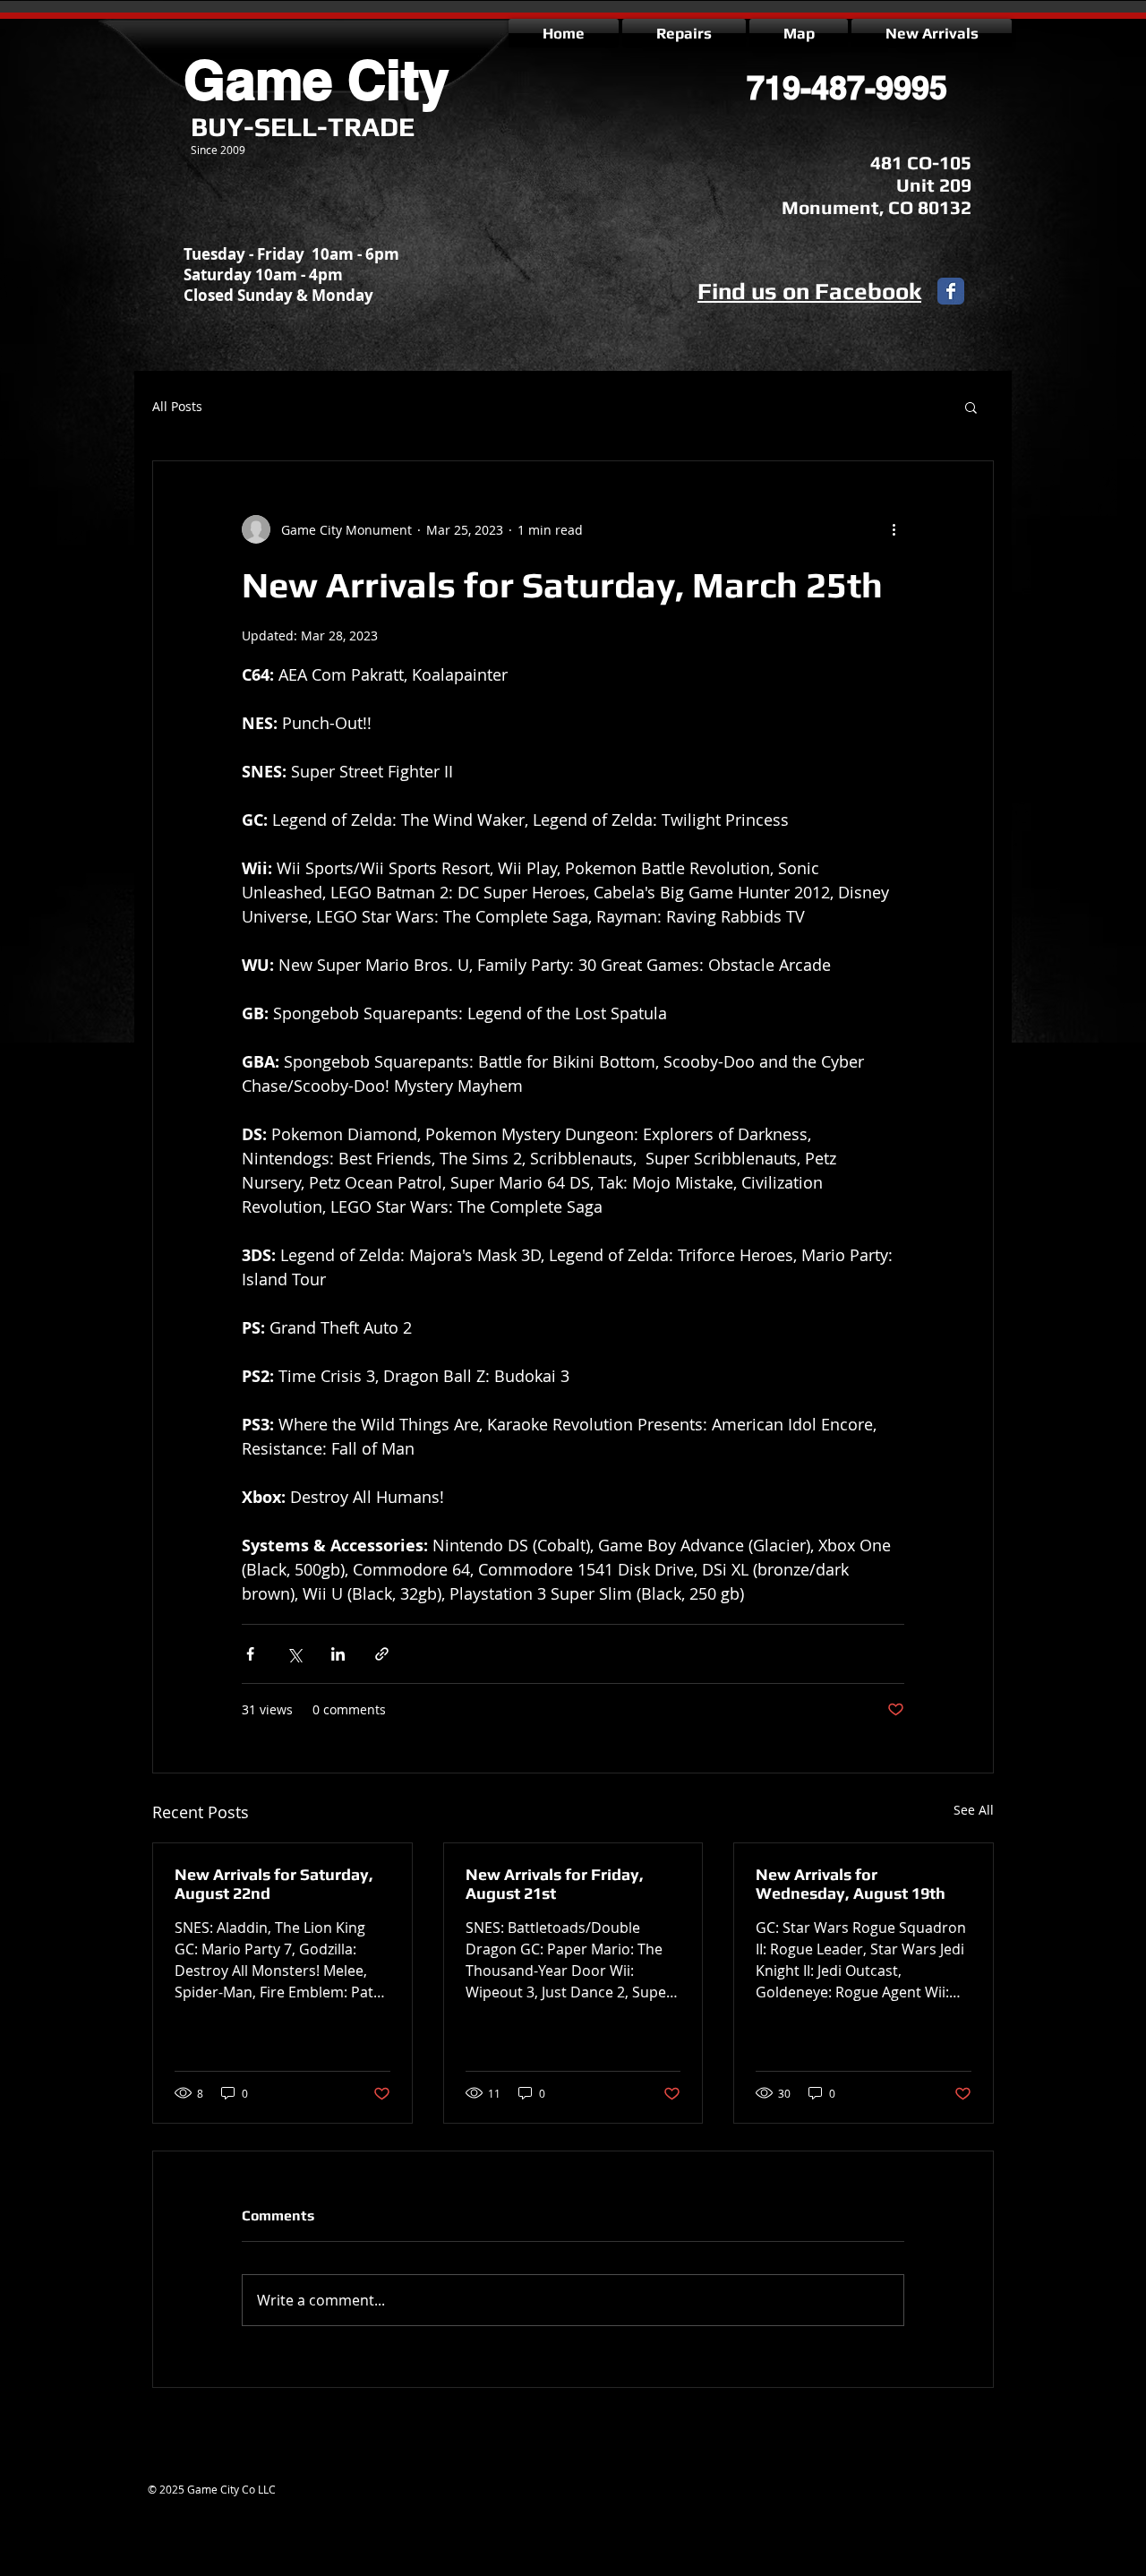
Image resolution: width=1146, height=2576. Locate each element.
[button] (971, 407)
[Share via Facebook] (250, 1654)
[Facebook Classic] (951, 291)
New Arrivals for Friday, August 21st (555, 1884)
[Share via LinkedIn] (338, 1654)
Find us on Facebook (809, 291)
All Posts (177, 406)
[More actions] (894, 529)
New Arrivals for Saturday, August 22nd (274, 1884)
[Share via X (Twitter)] (294, 1654)
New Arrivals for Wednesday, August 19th (851, 1884)
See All (974, 1810)
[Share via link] (382, 1654)
